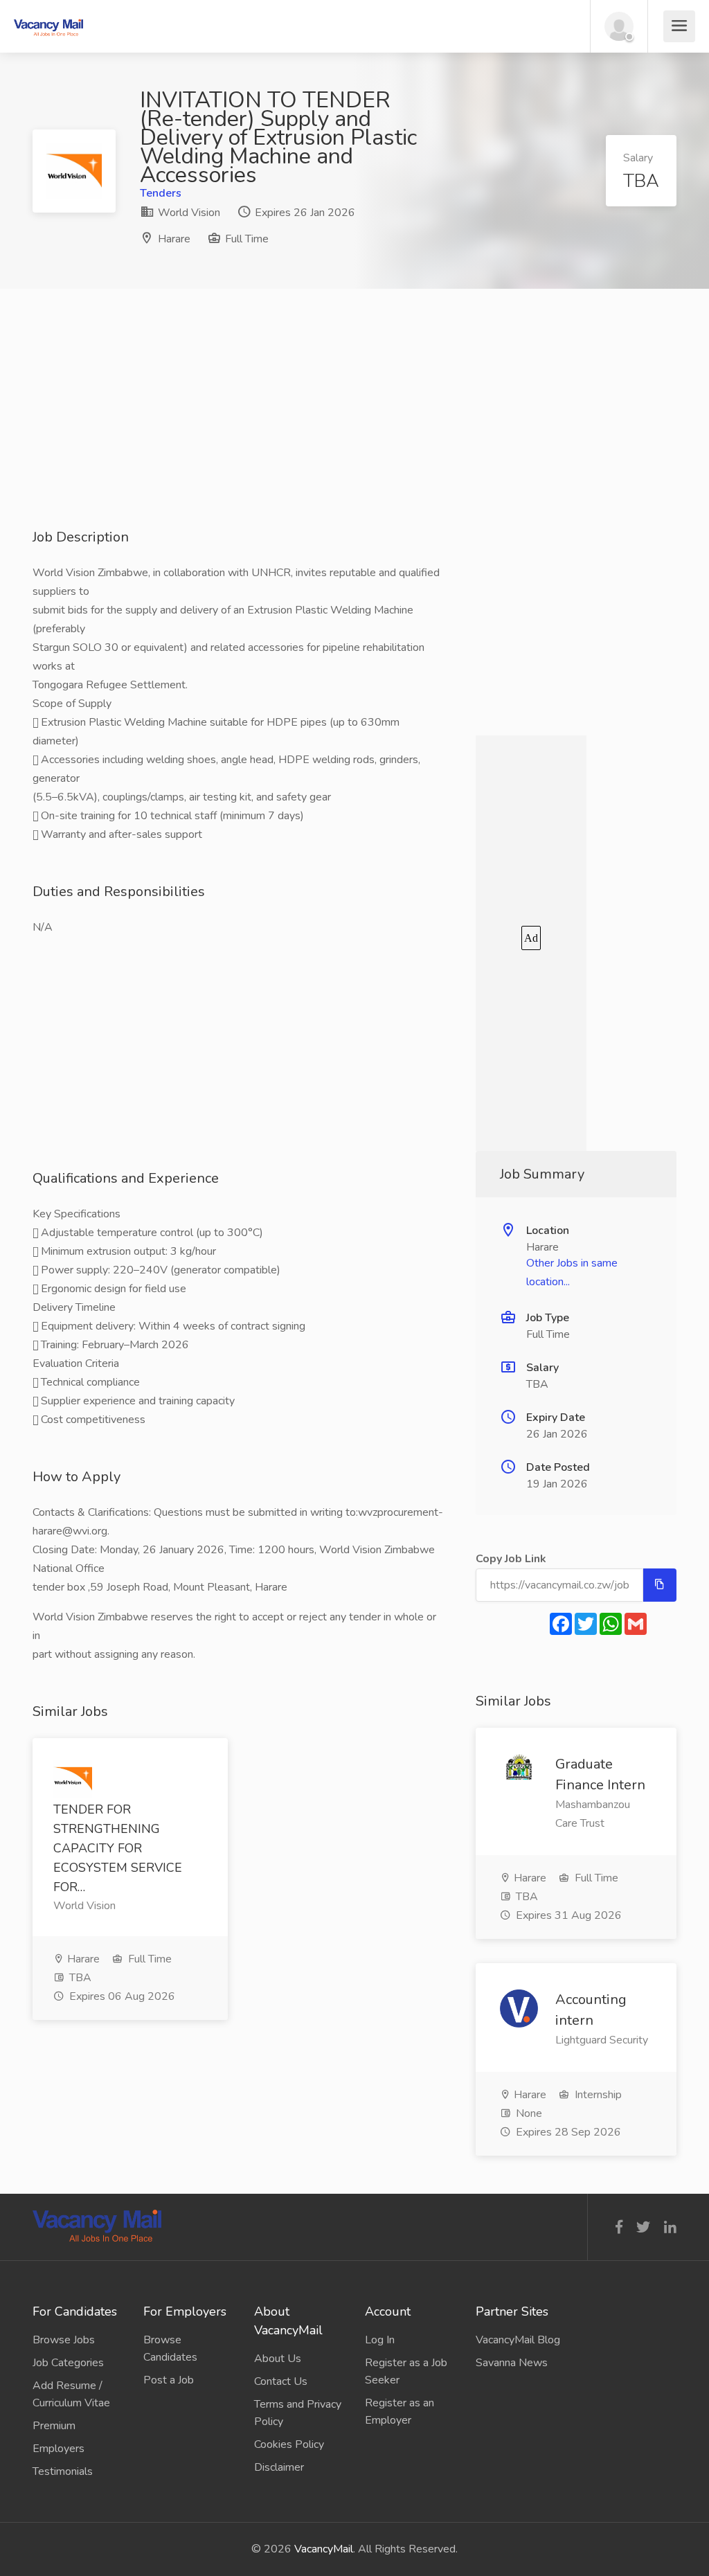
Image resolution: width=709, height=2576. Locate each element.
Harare (174, 239)
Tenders (161, 193)
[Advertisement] (354, 431)
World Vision (188, 213)
